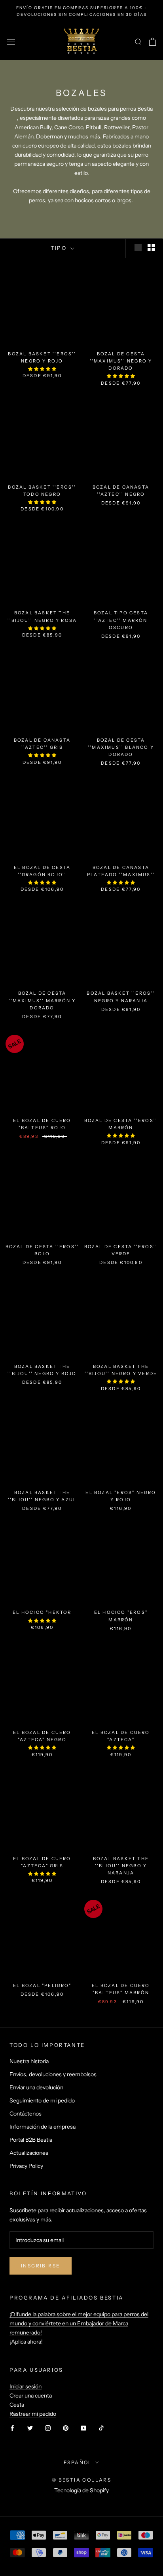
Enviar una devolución (36, 2087)
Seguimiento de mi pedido (42, 2100)
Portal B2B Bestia (31, 2140)
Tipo (60, 248)
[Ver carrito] (153, 42)
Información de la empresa (43, 2127)
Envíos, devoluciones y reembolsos (53, 2074)
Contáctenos (26, 2114)
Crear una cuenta (31, 2396)
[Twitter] (30, 2427)
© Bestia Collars (81, 2480)
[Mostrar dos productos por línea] (151, 247)
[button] (42, 369)
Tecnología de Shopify (81, 2490)
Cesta (17, 2405)
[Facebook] (12, 2427)
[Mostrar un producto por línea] (138, 247)
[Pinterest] (66, 2427)
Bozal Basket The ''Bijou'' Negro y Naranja (121, 1866)
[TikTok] (101, 2427)
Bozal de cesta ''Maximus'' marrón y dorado (42, 1000)
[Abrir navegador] (11, 42)
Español (78, 2462)
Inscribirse (41, 2266)
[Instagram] (48, 2427)
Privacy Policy (26, 2166)
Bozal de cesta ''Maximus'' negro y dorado (121, 361)
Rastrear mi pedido (33, 2414)
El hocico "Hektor (42, 1612)
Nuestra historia (29, 2061)
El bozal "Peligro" (42, 1985)
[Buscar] (138, 41)
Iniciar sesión (26, 2386)
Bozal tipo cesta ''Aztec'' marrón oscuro (121, 620)
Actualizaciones (29, 2153)
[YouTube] (83, 2427)
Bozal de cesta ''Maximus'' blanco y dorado (121, 747)
